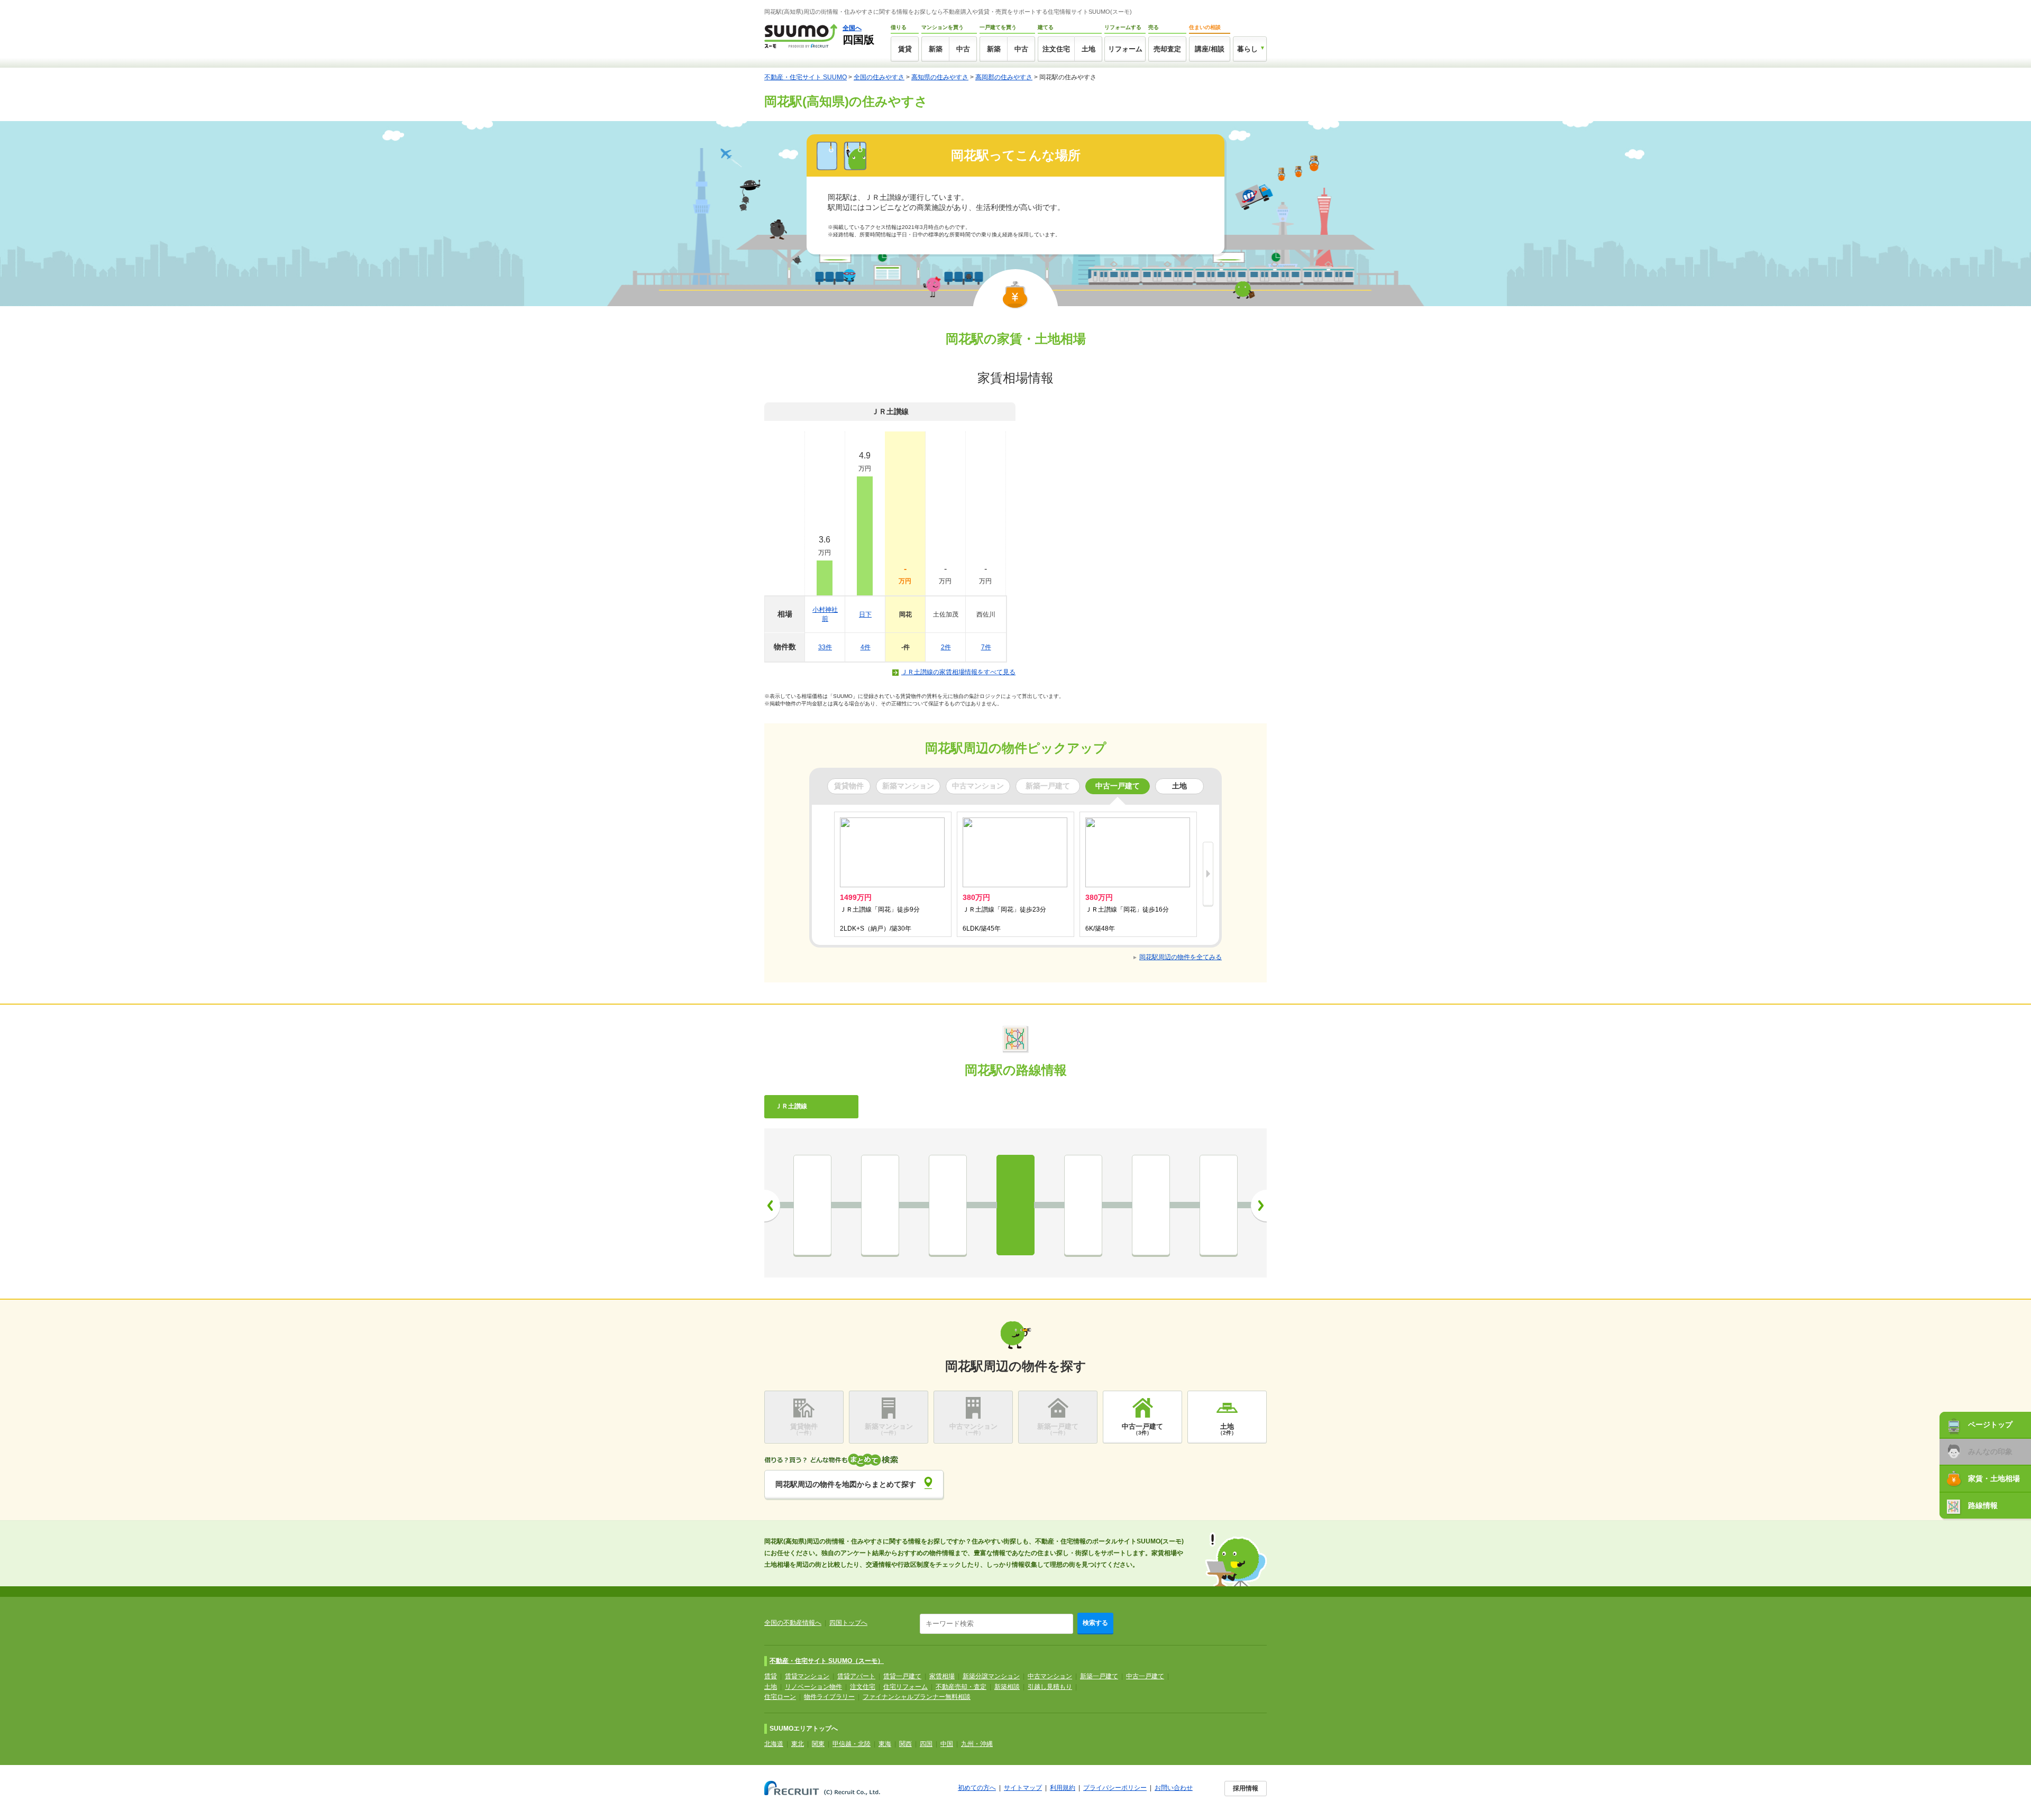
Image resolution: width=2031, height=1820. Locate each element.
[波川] (812, 1205)
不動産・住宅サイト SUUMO (806, 77)
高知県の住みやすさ (940, 77)
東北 (798, 1744)
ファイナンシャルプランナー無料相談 (917, 1697)
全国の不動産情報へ (793, 1623)
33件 (825, 647)
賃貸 (905, 49)
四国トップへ (848, 1623)
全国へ (852, 28)
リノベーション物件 (813, 1687)
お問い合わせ (1174, 1788)
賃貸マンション (807, 1676)
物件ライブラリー (829, 1697)
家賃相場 (942, 1676)
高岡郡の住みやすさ (1004, 77)
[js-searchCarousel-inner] (1208, 875)
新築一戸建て (1099, 1676)
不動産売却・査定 (961, 1687)
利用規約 (1063, 1788)
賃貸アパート (856, 1676)
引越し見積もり (1050, 1687)
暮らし (1247, 49)
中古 (963, 49)
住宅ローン (780, 1697)
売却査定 (1167, 49)
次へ (1259, 1206)
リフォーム (1125, 49)
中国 (947, 1744)
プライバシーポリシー (1115, 1788)
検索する (1095, 1623)
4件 (866, 647)
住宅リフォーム (905, 1687)
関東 (818, 1744)
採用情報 (1246, 1788)
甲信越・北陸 (852, 1744)
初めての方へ (977, 1788)
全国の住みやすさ (879, 77)
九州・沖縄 (977, 1744)
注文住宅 (1056, 49)
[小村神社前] (880, 1205)
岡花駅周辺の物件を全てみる (1181, 957)
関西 (905, 1744)
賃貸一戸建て (902, 1676)
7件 (986, 647)
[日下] (948, 1205)
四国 (926, 1744)
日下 (865, 614)
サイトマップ (1023, 1788)
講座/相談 (1210, 49)
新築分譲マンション (991, 1676)
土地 (1088, 49)
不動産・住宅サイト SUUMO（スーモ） (827, 1661)
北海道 (774, 1744)
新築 (936, 49)
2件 (946, 647)
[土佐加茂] (1083, 1205)
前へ (772, 1206)
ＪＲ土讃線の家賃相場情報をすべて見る (958, 672)
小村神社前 (825, 614)
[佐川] (1219, 1205)
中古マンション (1050, 1676)
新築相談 (1007, 1687)
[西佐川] (1151, 1205)
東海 (885, 1744)
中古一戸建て (1145, 1676)
